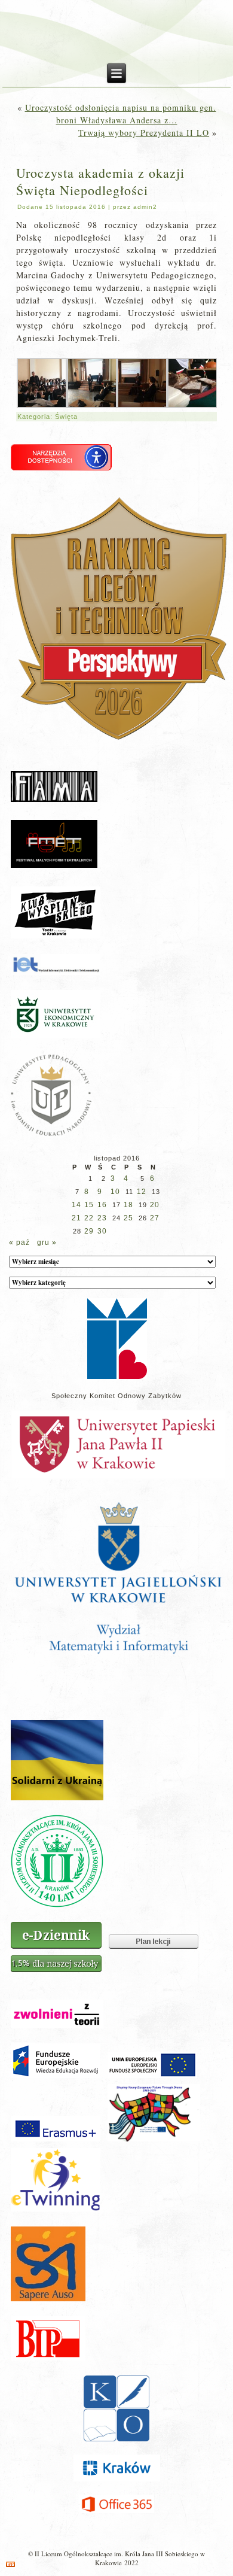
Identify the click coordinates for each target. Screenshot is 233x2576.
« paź (19, 1243)
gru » (47, 1243)
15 (89, 1205)
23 (102, 1218)
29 (89, 1231)
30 (102, 1231)
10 (115, 1192)
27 (155, 1218)
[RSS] (10, 2564)
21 (76, 1218)
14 (76, 1205)
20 (155, 1205)
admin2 (145, 207)
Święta (66, 417)
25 (128, 1218)
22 (89, 1218)
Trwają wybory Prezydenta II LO (144, 133)
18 (128, 1205)
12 (142, 1192)
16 (102, 1205)
